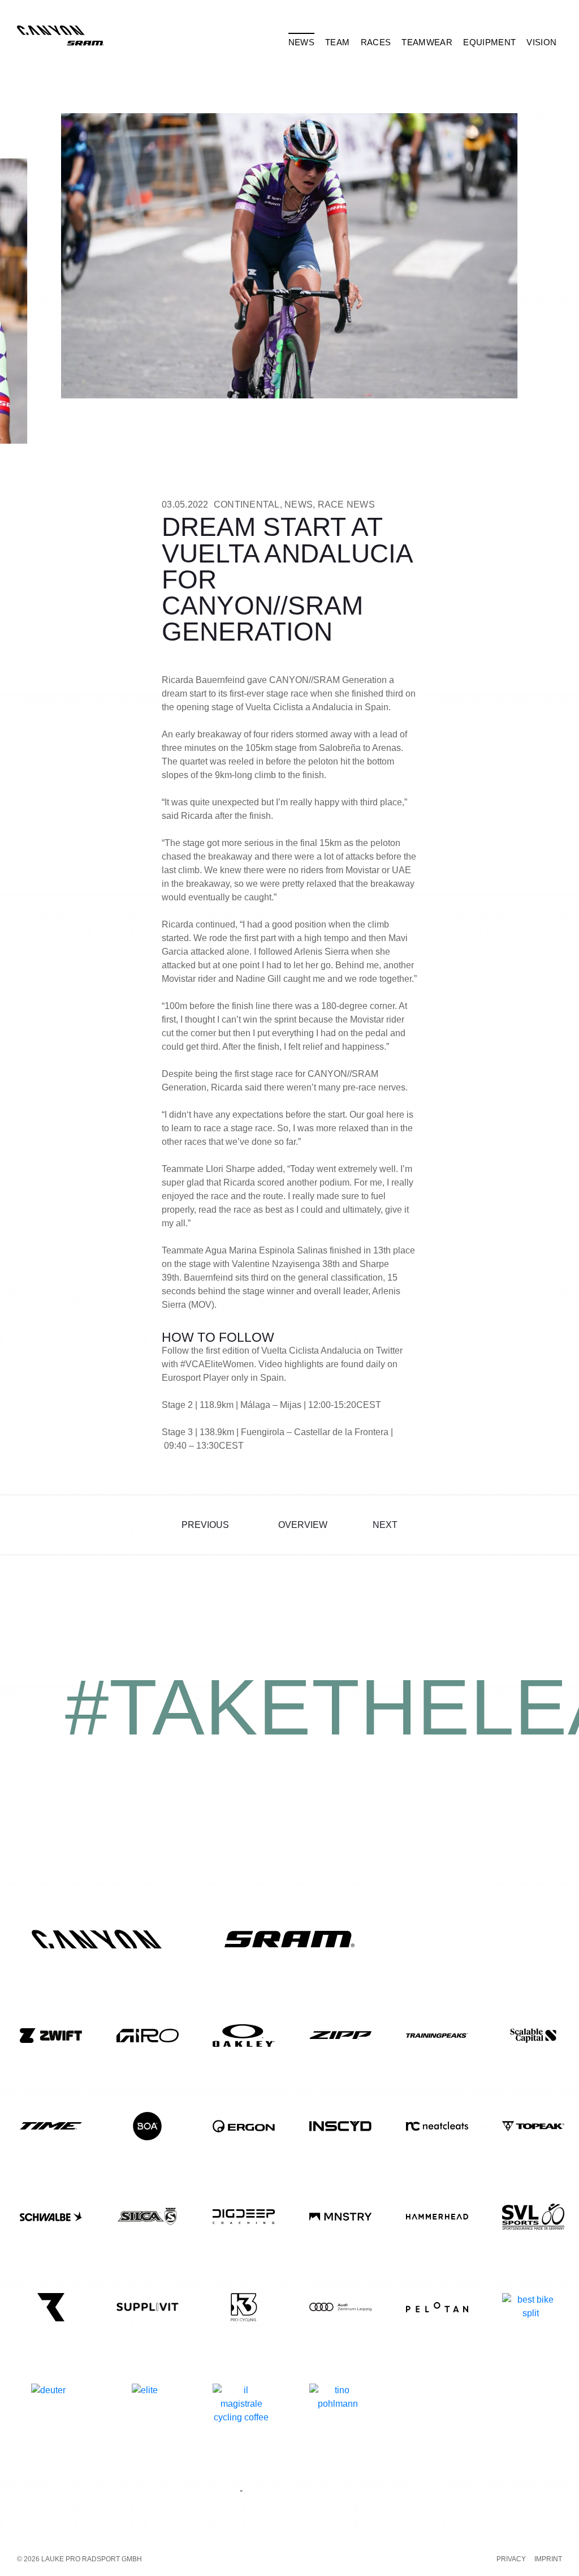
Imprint (548, 2559)
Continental (247, 505)
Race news (346, 505)
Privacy (511, 2559)
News (299, 505)
